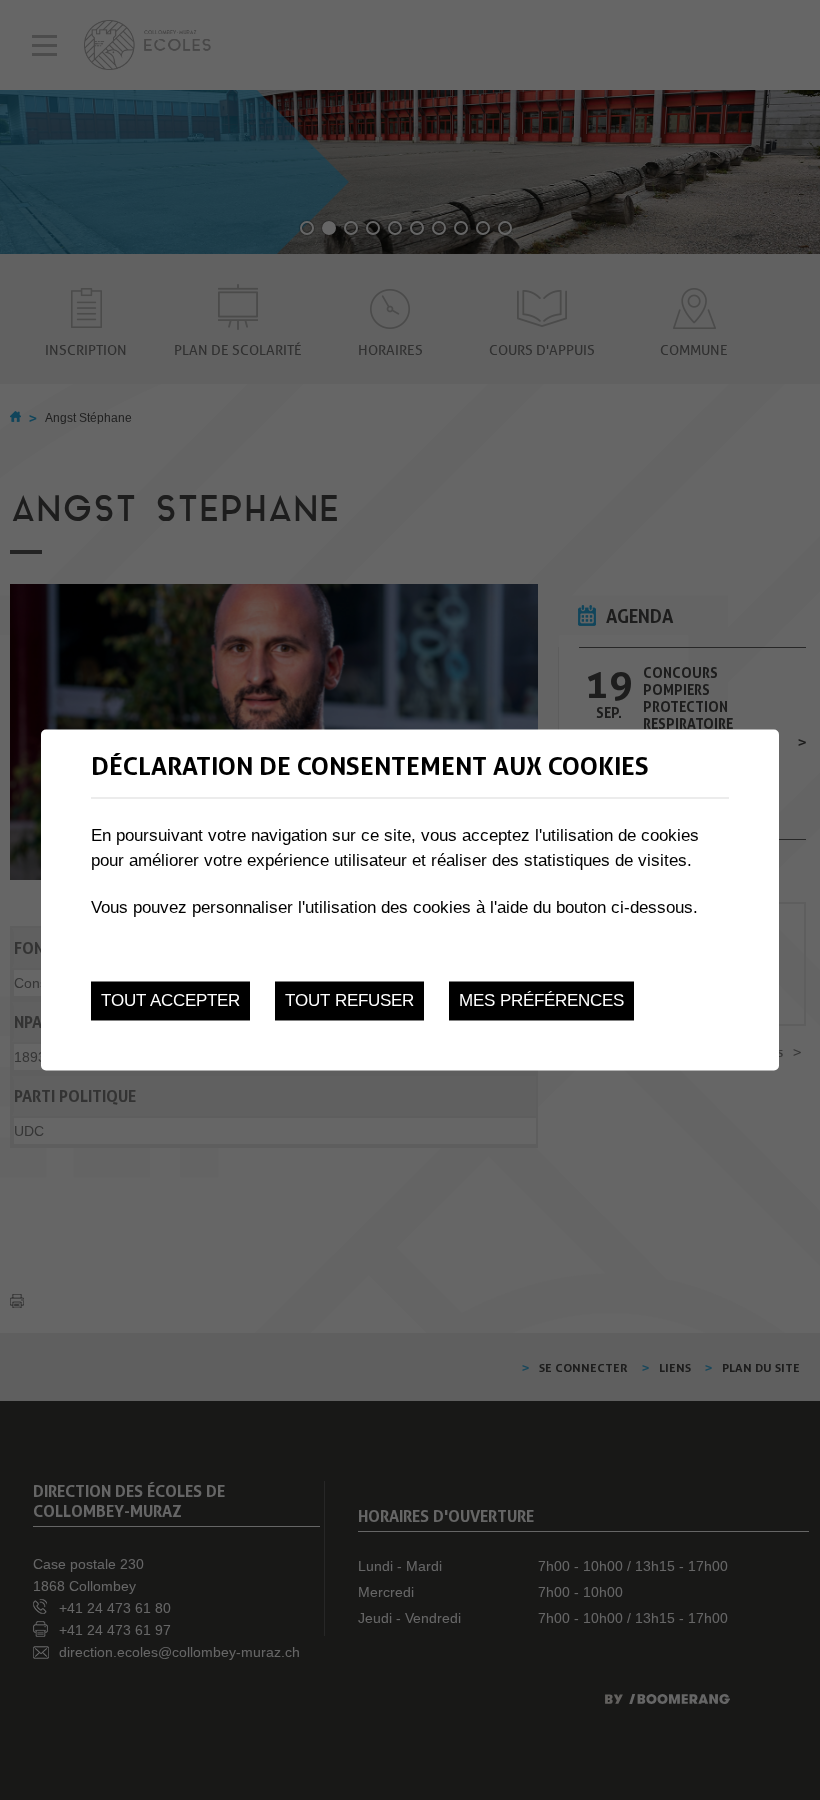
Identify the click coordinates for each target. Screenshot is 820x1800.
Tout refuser (349, 1000)
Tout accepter (170, 1000)
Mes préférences (541, 1000)
